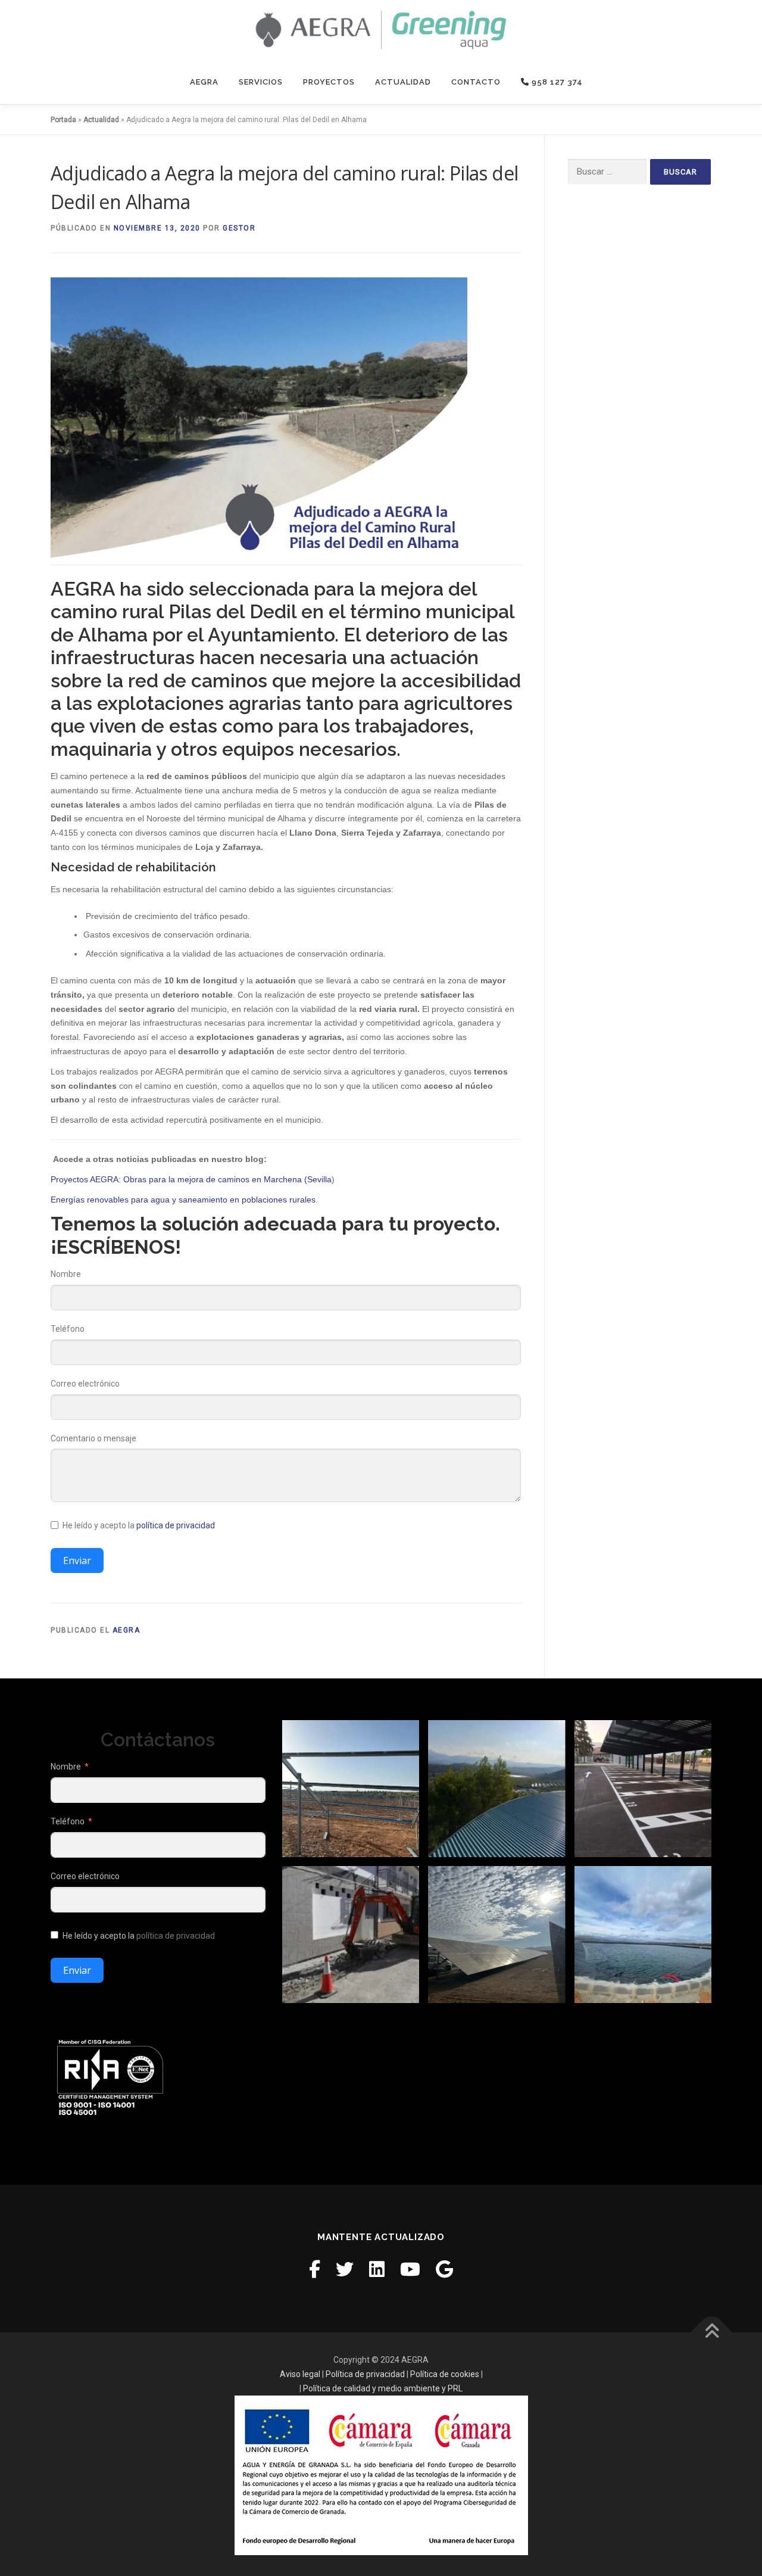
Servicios (261, 82)
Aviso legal (300, 2374)
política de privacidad (176, 1525)
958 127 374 (556, 82)
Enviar (77, 1560)
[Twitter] (345, 2270)
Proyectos (329, 82)
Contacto (476, 82)
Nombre (66, 1274)
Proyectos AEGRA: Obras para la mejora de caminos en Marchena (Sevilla (191, 1179)
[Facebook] (315, 2270)
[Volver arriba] (712, 2333)
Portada (63, 120)
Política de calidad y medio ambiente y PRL (383, 2388)
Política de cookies (445, 2374)
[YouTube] (410, 2270)
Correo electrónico (85, 1384)
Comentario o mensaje (93, 1438)
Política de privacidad (365, 2374)
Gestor (239, 228)
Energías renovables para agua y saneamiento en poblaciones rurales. (184, 1200)
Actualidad (403, 82)
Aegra (204, 82)
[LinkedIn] (377, 2270)
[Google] (444, 2270)
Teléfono (68, 1329)
